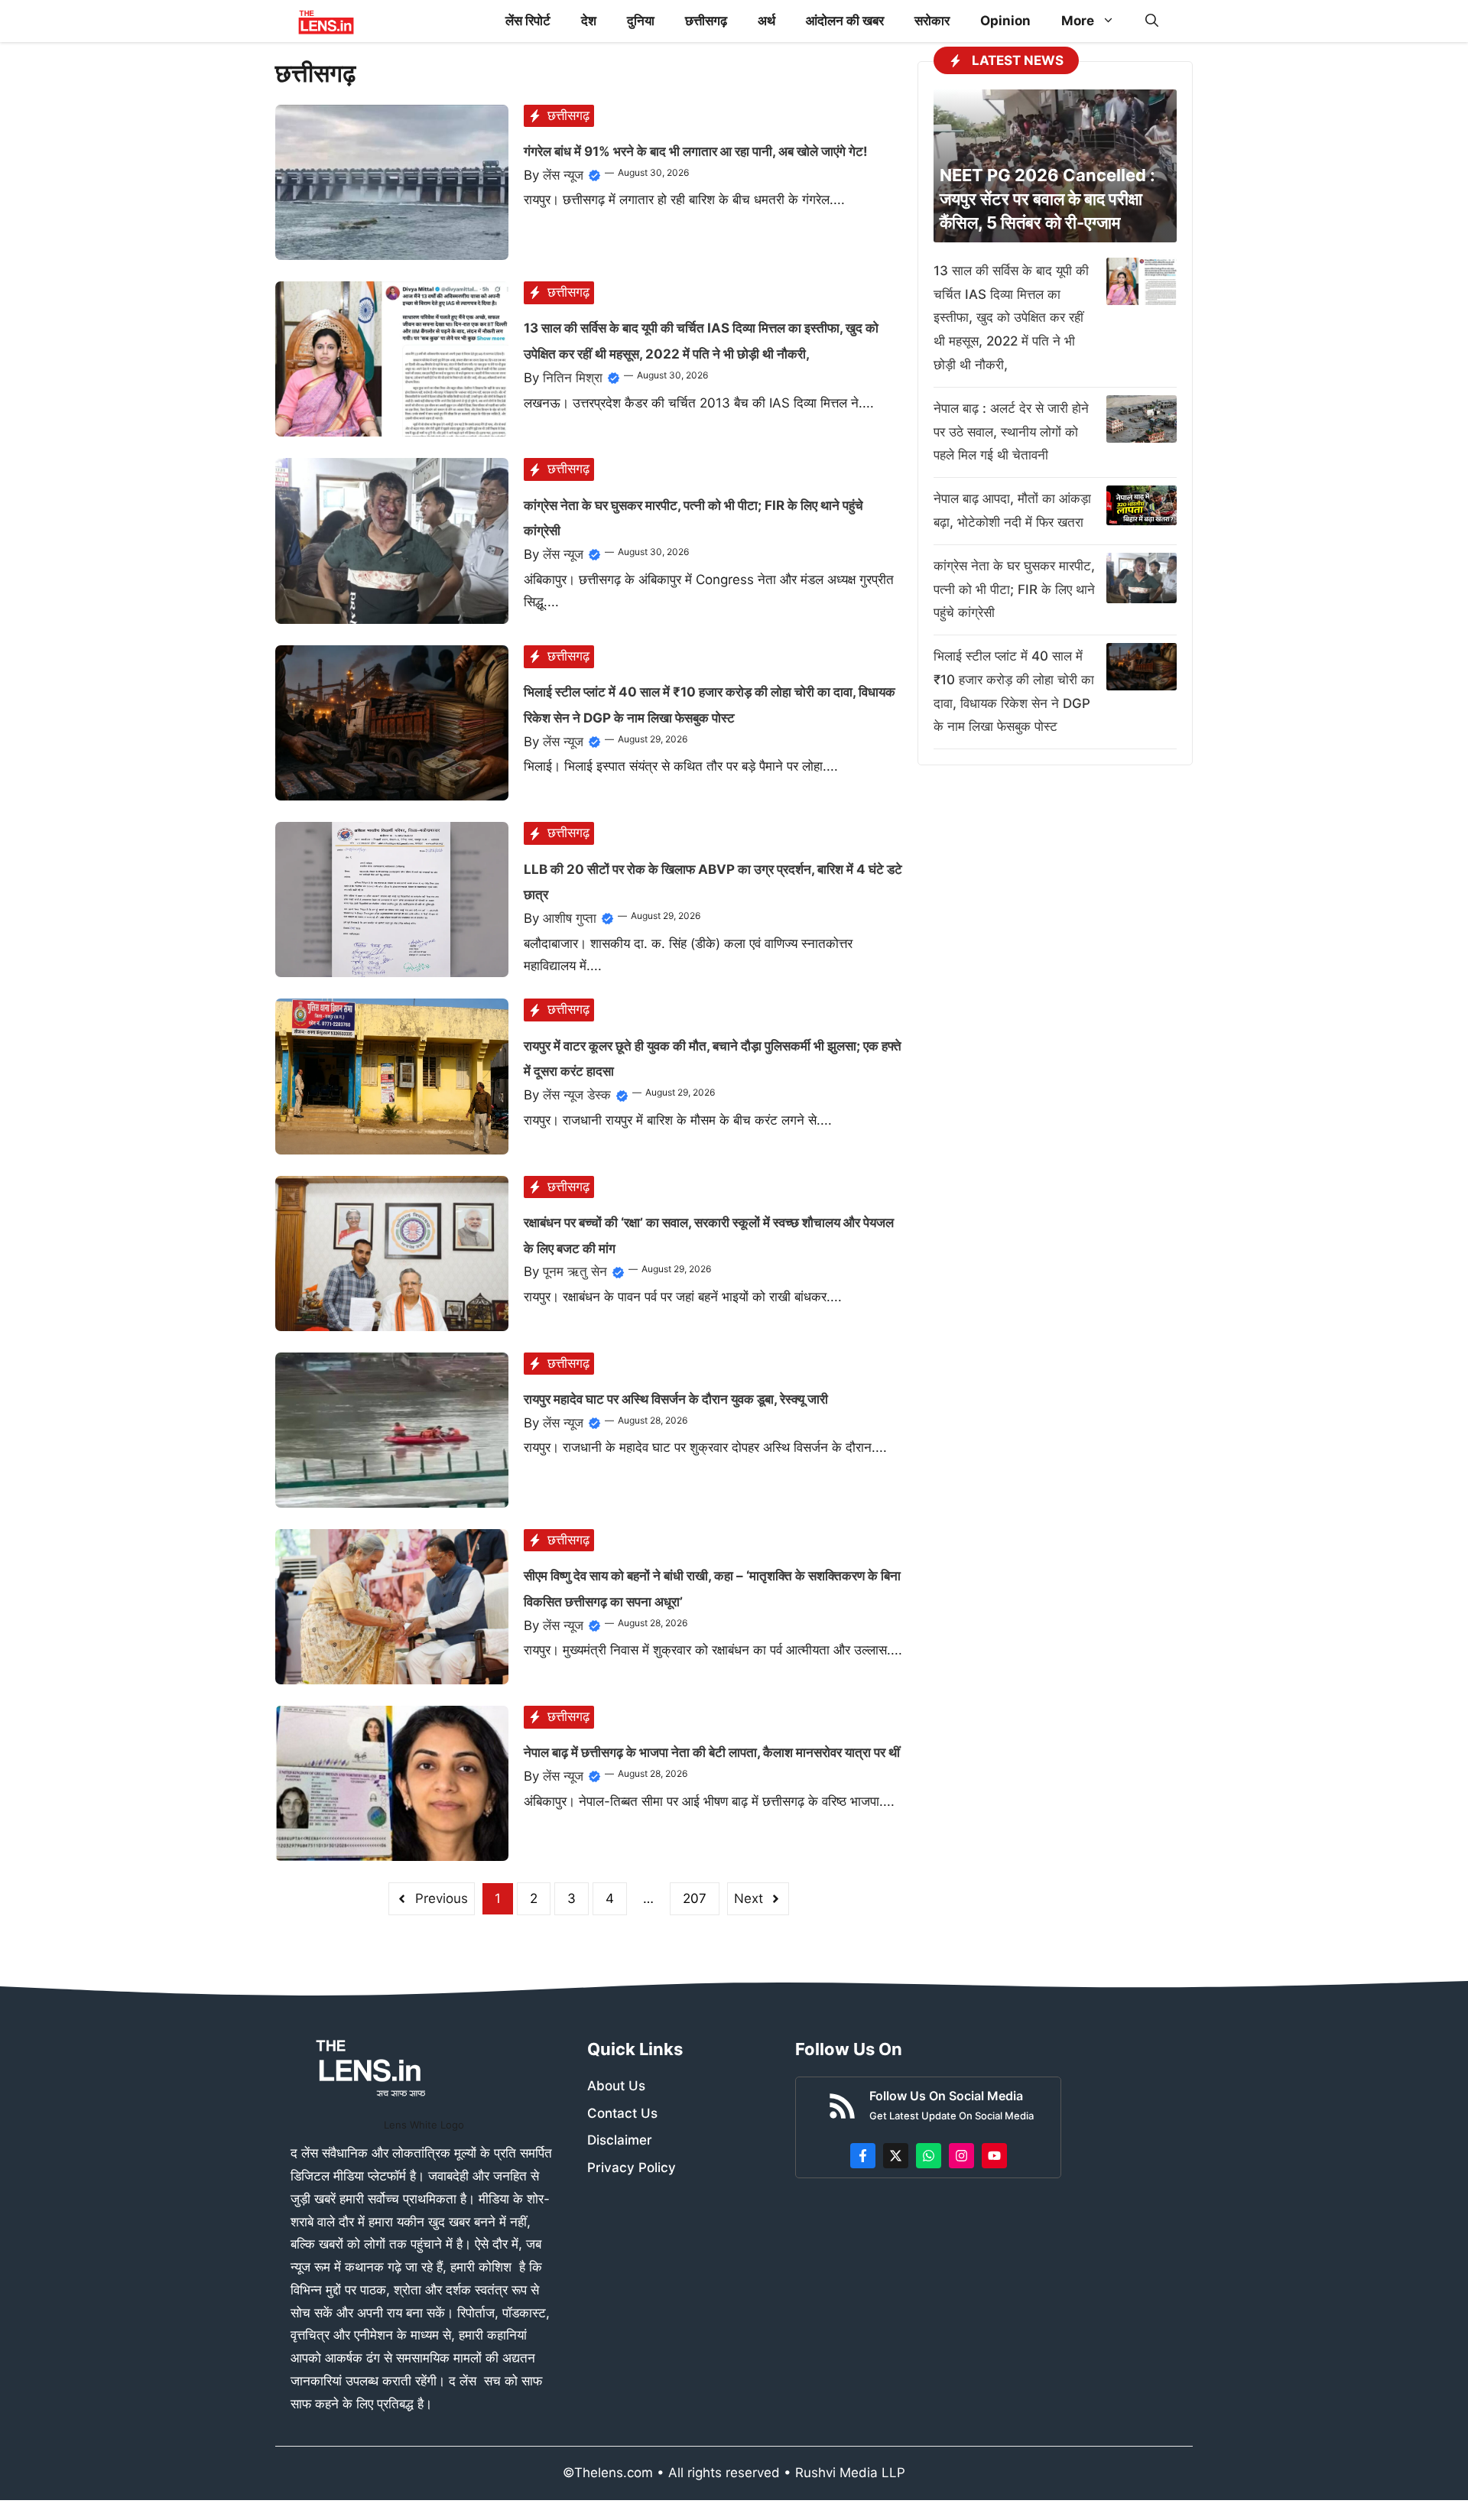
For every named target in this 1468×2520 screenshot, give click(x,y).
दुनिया (641, 21)
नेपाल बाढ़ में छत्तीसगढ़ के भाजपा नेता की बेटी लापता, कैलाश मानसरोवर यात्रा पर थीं (712, 1752)
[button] (1152, 21)
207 (695, 1898)
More (1078, 21)
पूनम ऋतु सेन (575, 1271)
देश (589, 21)
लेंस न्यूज (563, 175)
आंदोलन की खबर (845, 21)
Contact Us (622, 2113)
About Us (616, 2086)
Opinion (1005, 21)
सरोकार (932, 21)
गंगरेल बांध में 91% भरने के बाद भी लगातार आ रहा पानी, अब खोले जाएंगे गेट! (696, 151)
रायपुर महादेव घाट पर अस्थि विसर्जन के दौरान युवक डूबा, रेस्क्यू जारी (676, 1399)
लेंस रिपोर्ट (528, 21)
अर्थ (766, 21)
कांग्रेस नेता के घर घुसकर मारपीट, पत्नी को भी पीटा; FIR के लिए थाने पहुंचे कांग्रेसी (1014, 589)
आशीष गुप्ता (570, 918)
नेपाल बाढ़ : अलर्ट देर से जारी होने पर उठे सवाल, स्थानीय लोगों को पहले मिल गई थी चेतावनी (1011, 432)
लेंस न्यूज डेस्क (577, 1095)
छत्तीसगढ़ (706, 21)
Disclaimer (620, 2140)
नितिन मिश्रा (573, 378)
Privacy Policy (632, 2168)
